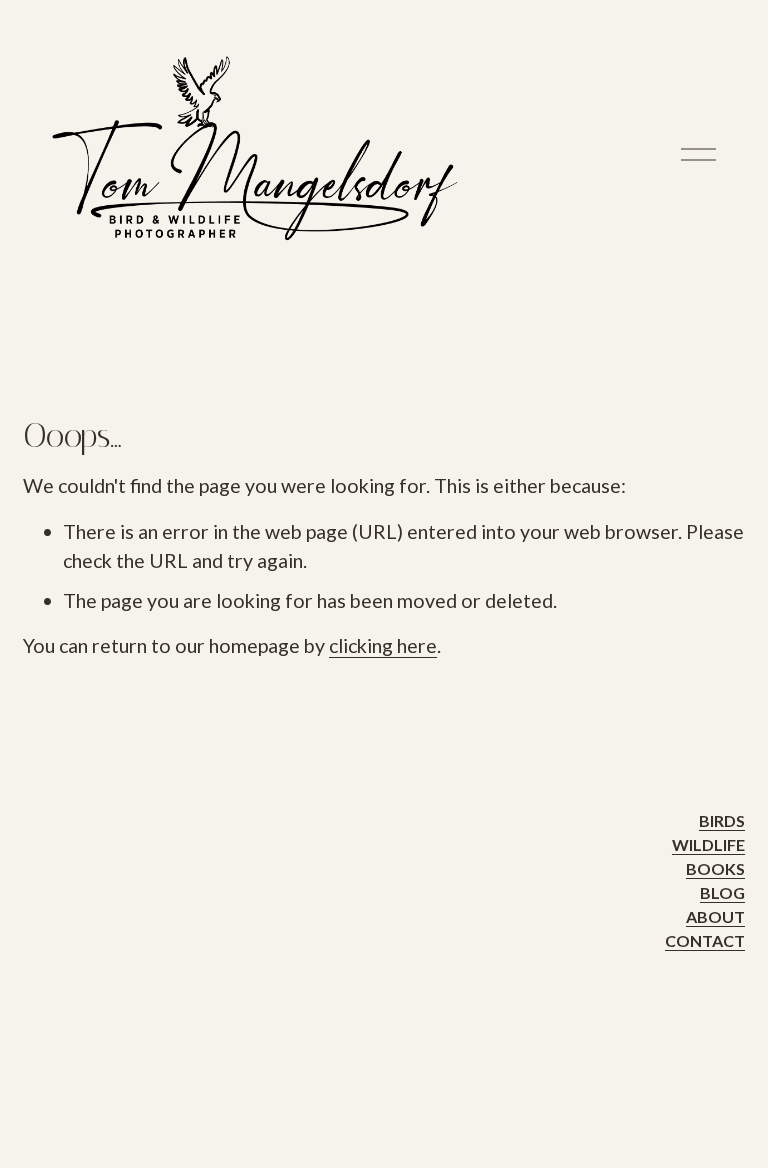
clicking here (383, 645)
